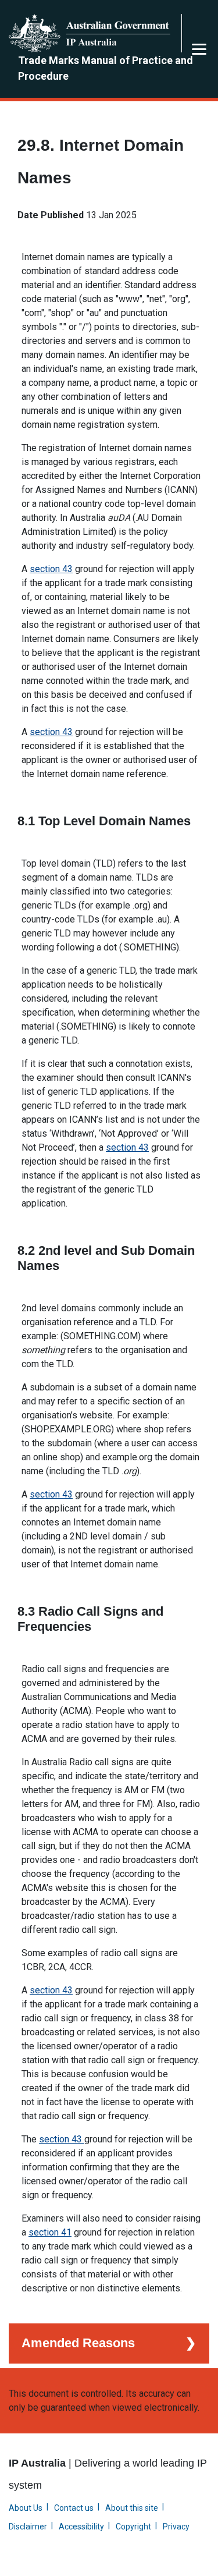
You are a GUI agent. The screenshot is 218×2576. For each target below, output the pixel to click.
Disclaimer (28, 2527)
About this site (132, 2508)
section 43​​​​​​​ (51, 1990)
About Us (26, 2508)
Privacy (176, 2527)
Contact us (74, 2508)
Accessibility (81, 2527)
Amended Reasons (78, 2343)
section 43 (51, 569)
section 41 (50, 2232)
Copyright (133, 2527)
